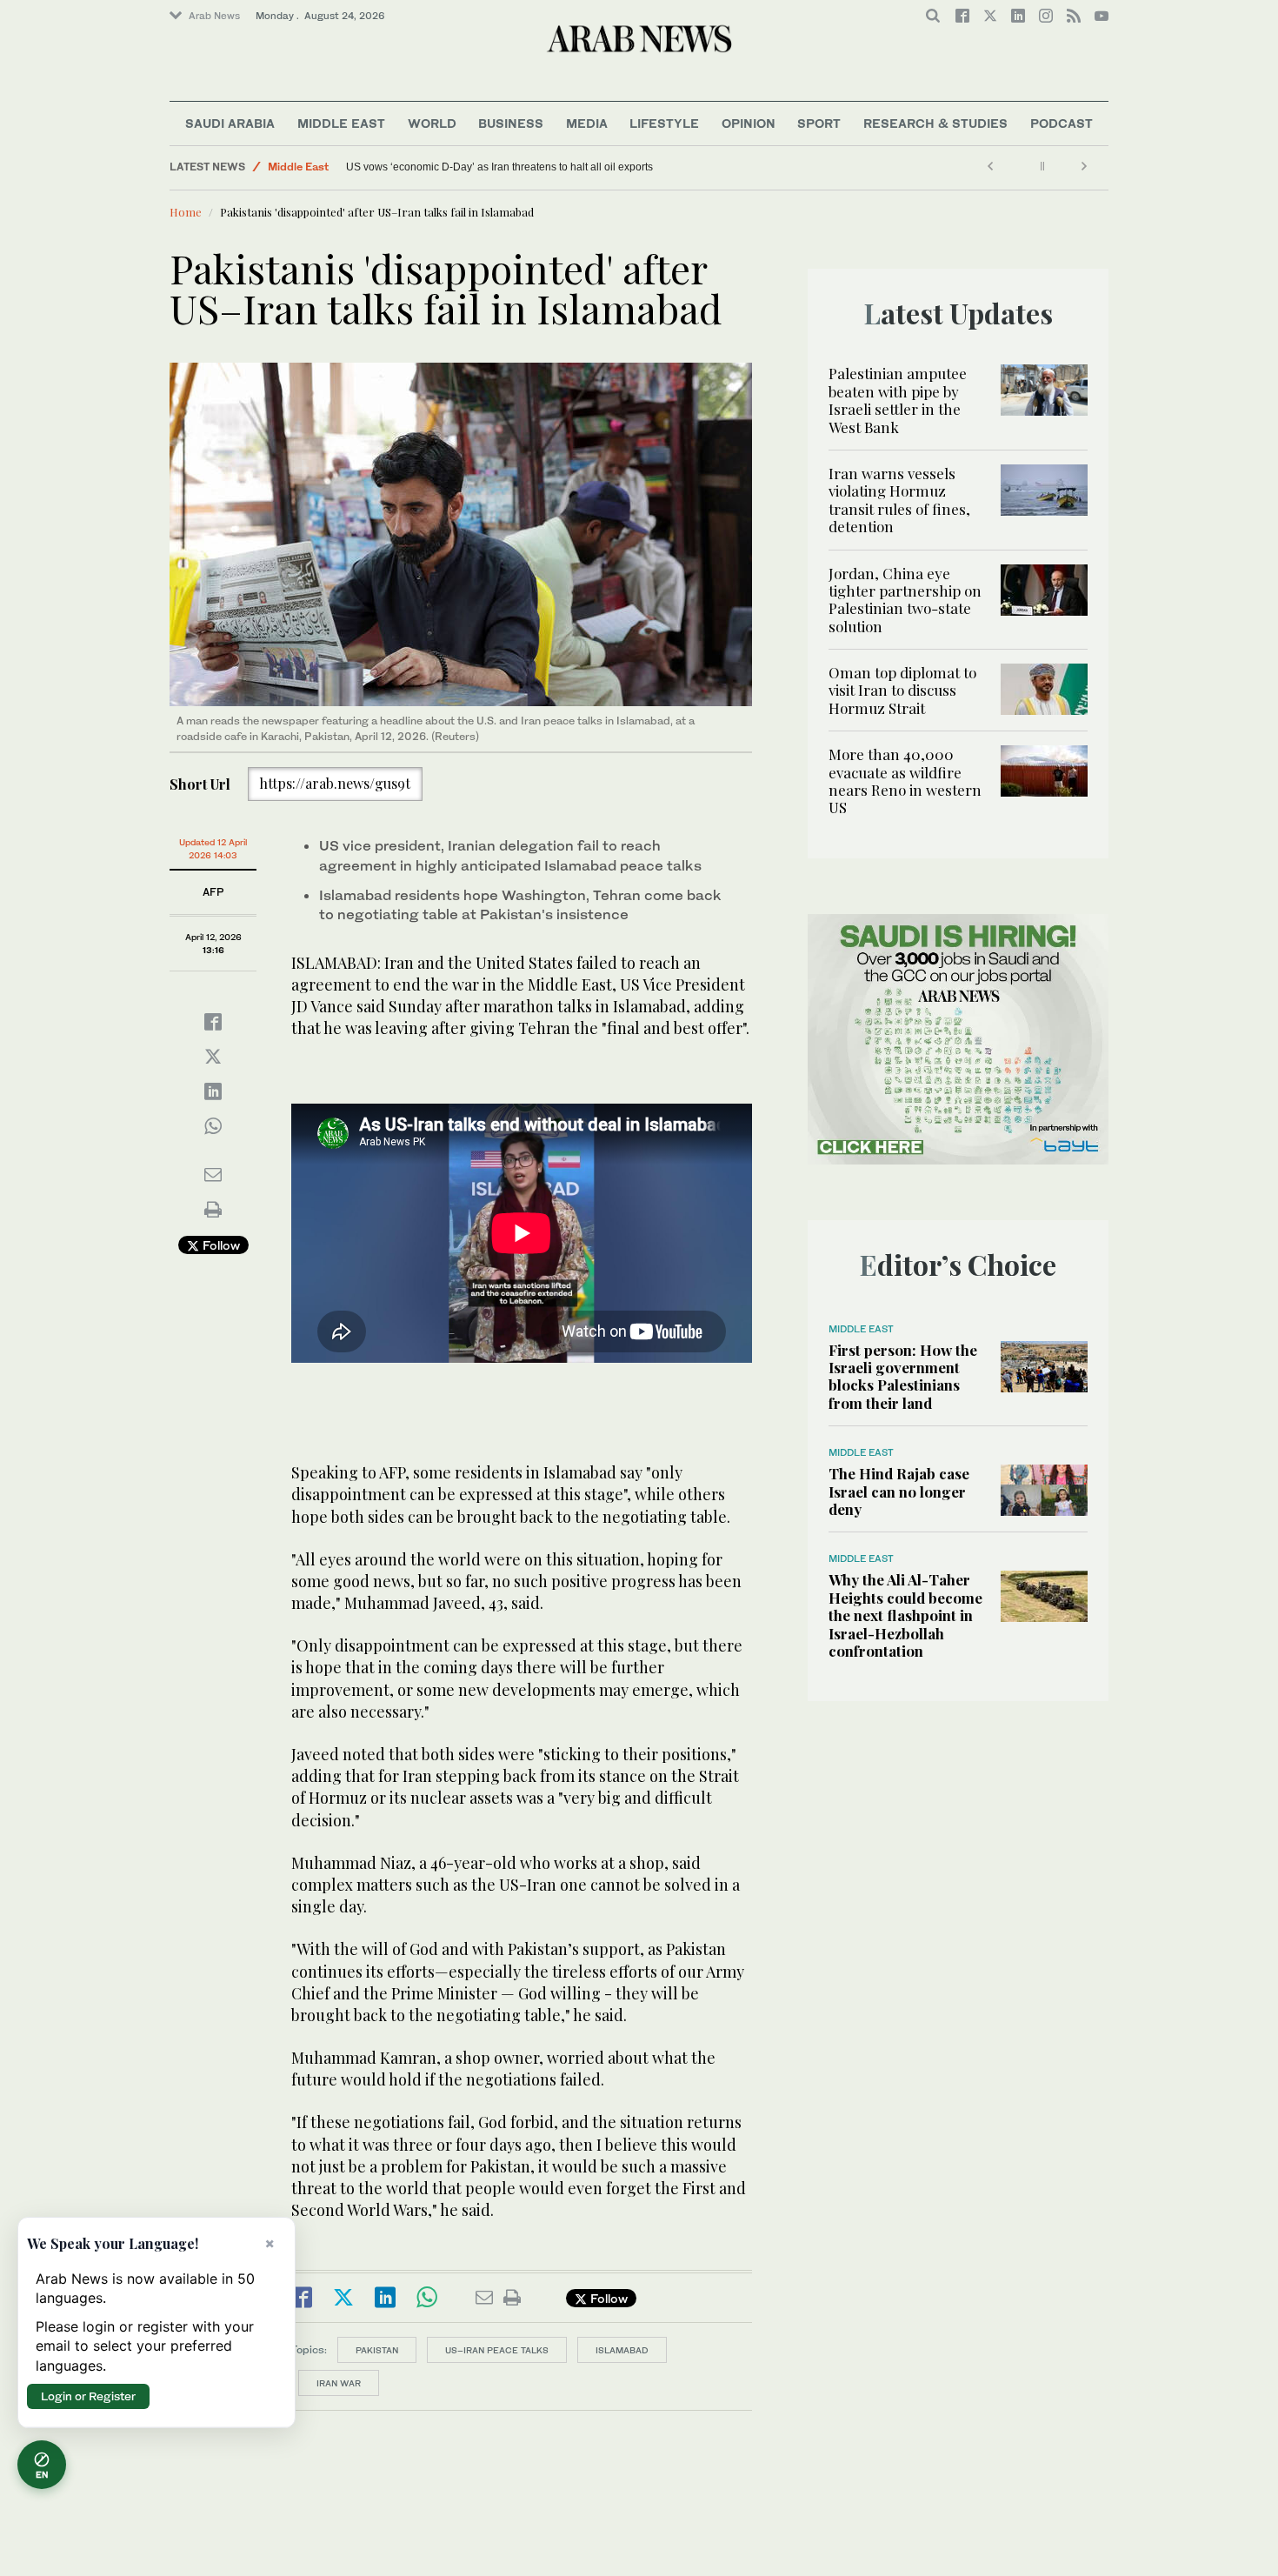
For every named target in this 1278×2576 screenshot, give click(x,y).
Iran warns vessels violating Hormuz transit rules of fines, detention (899, 500)
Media (587, 123)
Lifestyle (664, 123)
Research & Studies (935, 123)
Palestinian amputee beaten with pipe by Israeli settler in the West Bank (898, 400)
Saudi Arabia (230, 123)
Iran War (339, 2383)
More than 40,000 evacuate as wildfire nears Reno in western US (905, 781)
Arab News (214, 16)
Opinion (749, 123)
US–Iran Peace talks (497, 2350)
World (432, 123)
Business (511, 123)
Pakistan (377, 2350)
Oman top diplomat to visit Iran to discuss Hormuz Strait (902, 690)
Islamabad (622, 2350)
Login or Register (88, 2396)
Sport (819, 123)
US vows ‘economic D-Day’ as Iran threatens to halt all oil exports (499, 167)
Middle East (341, 123)
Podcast (1062, 123)
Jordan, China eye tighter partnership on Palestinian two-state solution (905, 600)
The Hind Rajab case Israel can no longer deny (899, 1491)
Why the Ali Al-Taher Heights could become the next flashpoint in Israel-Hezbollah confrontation (905, 1615)
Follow (220, 1245)
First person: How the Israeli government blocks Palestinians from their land (903, 1376)
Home (186, 212)
